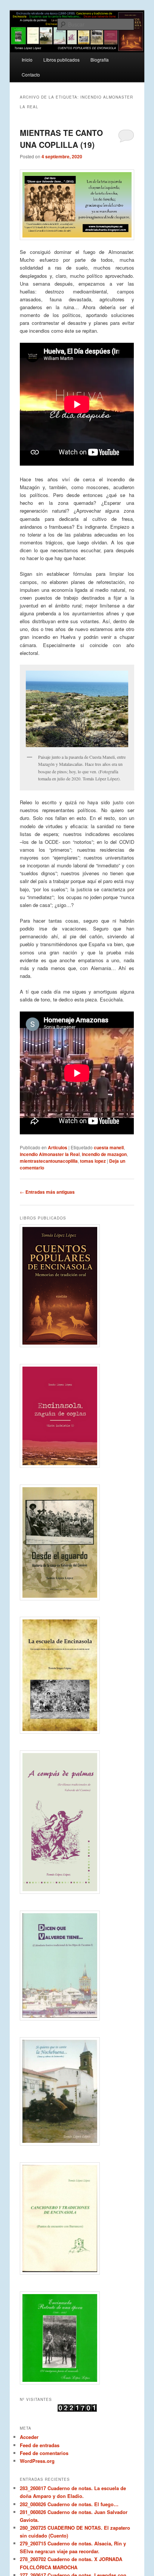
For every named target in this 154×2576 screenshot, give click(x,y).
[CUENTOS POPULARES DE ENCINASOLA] (77, 1286)
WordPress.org (37, 2461)
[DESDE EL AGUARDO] (77, 1542)
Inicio (27, 60)
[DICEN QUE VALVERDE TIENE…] (77, 1966)
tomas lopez (93, 1161)
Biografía (100, 60)
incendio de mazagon (104, 1154)
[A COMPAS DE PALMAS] (77, 1822)
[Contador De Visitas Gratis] (77, 2410)
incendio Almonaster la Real (50, 1154)
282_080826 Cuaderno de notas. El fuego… (69, 2504)
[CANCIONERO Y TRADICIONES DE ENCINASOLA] (77, 2218)
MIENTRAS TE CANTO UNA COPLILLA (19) (61, 139)
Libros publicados (61, 60)
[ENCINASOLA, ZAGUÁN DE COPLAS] (77, 1416)
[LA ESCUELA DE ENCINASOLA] (77, 1675)
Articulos (58, 1147)
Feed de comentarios (44, 2453)
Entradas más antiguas (47, 1192)
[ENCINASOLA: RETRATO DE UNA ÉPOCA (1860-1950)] (77, 2338)
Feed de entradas (40, 2445)
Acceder (29, 2437)
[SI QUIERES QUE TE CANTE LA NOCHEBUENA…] (77, 2091)
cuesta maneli (109, 1147)
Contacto (31, 74)
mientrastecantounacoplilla (49, 1161)
